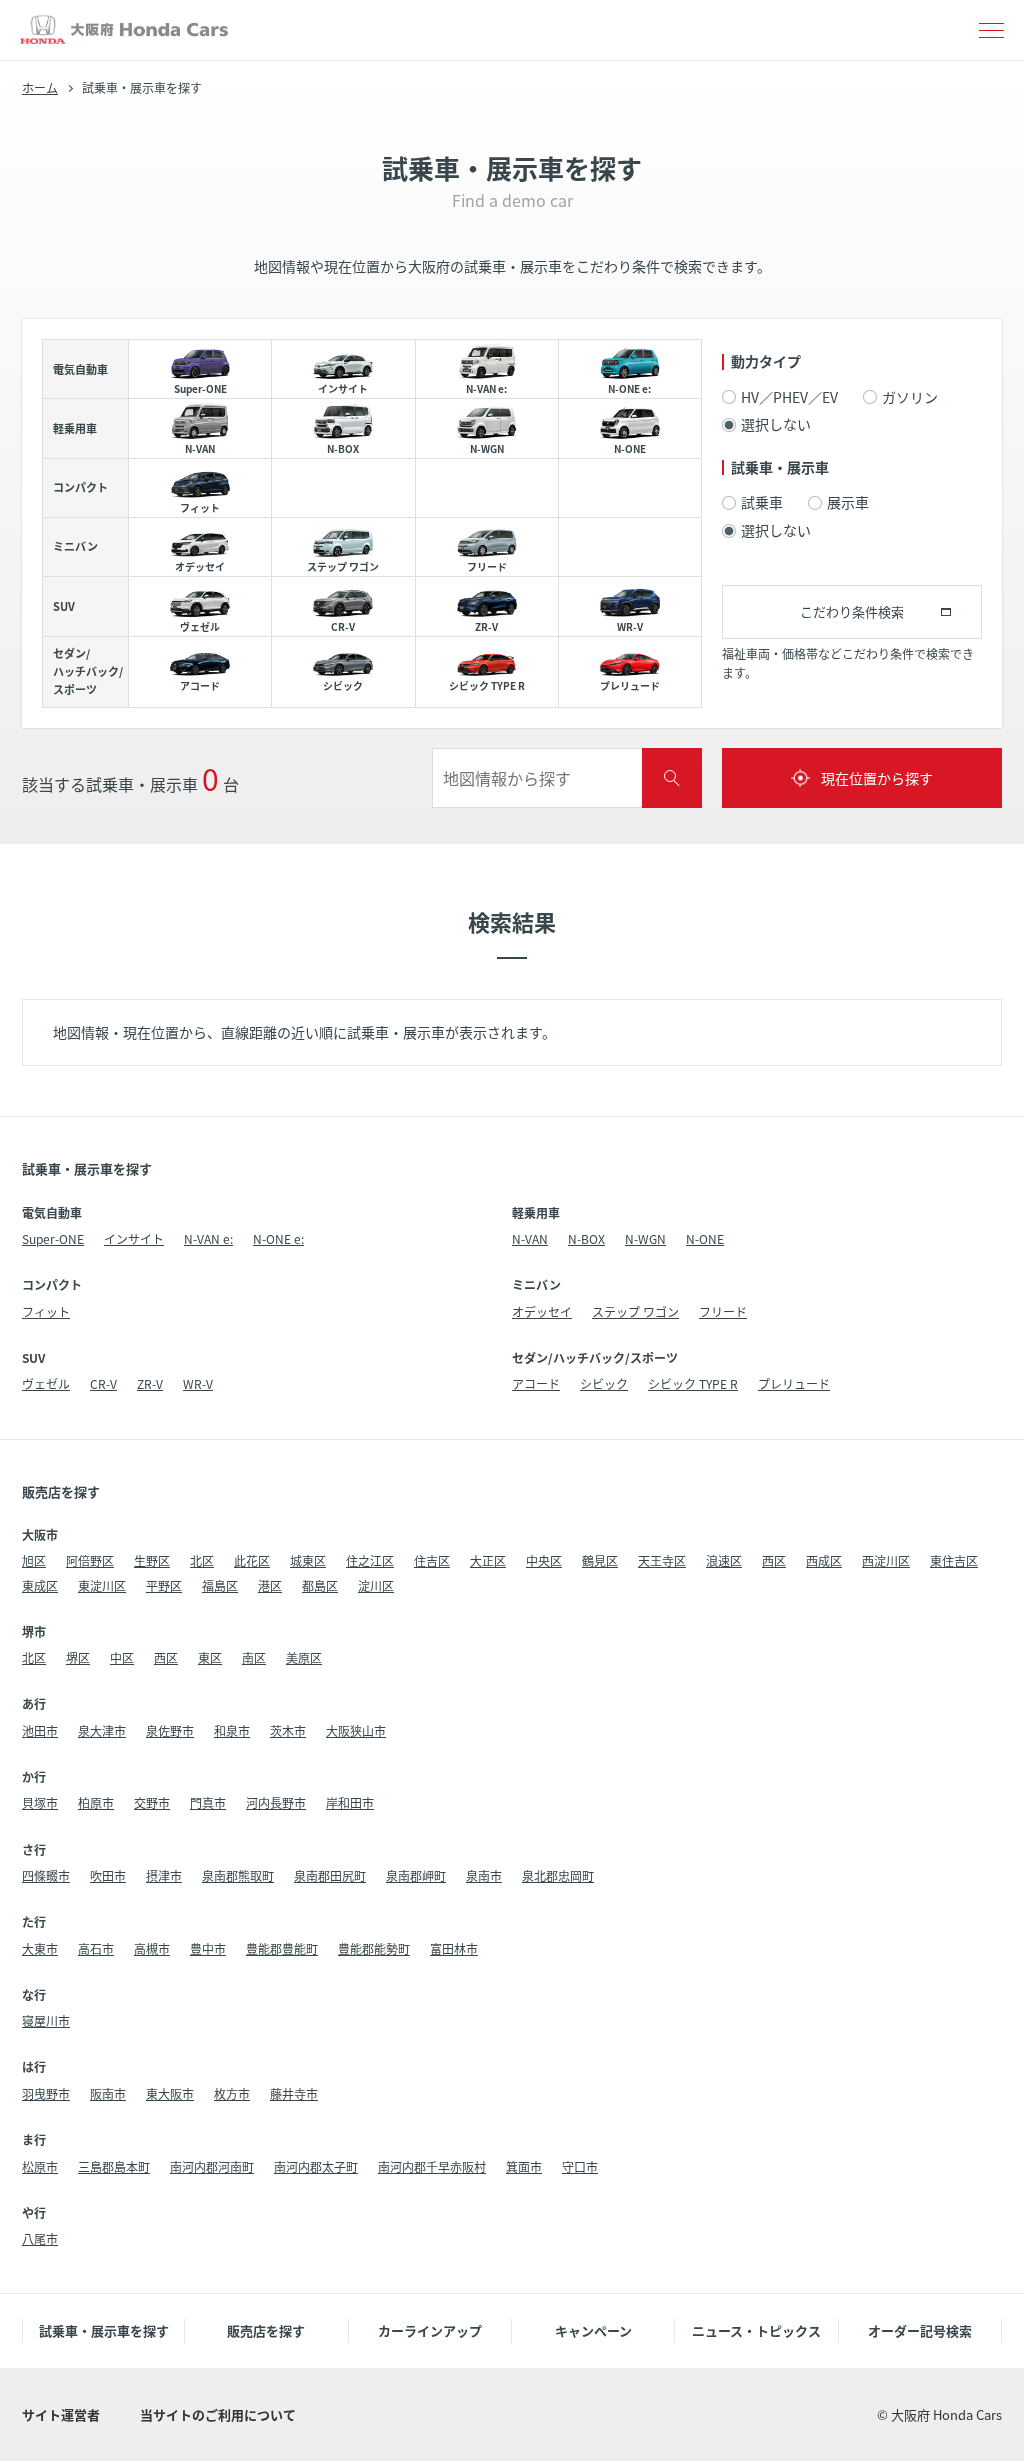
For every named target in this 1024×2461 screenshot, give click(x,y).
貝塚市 (40, 1802)
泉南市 (484, 1875)
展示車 (848, 502)
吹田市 (108, 1875)
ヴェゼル (46, 1383)
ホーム (40, 87)
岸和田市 (350, 1802)
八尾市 (40, 2238)
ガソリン (910, 397)
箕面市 (524, 2166)
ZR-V (150, 1383)
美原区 (304, 1657)
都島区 (320, 1585)
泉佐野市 (170, 1730)
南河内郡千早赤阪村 (432, 2166)
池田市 (40, 1730)
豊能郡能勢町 (374, 1948)
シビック (604, 1383)
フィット (46, 1311)
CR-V (103, 1383)
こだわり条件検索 (852, 611)
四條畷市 (46, 1875)
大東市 (40, 1948)
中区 (122, 1657)
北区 (202, 1560)
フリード (723, 1311)
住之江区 (370, 1560)
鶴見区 (600, 1560)
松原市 (40, 2166)
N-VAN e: (208, 1238)
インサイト (134, 1238)
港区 (270, 1585)
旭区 (34, 1560)
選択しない (776, 424)
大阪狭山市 (356, 1730)
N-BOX (586, 1238)
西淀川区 (886, 1560)
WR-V (198, 1383)
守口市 (580, 2166)
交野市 (152, 1802)
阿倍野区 (90, 1560)
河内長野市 (276, 1802)
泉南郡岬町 (416, 1875)
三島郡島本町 (114, 2166)
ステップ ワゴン (635, 1311)
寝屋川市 (46, 2020)
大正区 (488, 1560)
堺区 (78, 1657)
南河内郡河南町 (212, 2166)
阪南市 (108, 2093)
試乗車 (762, 502)
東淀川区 (102, 1585)
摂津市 (164, 1875)
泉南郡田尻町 (330, 1875)
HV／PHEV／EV (789, 397)
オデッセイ (542, 1311)
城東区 (308, 1560)
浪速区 (724, 1560)
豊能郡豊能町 (282, 1948)
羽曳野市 (46, 2093)
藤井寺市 (294, 2093)
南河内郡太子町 (316, 2166)
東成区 (40, 1585)
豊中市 (208, 1948)
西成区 (824, 1560)
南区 (254, 1657)
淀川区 (376, 1585)
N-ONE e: (278, 1238)
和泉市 (232, 1730)
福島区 (220, 1585)
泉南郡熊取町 (238, 1875)
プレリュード (794, 1383)
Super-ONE (53, 1238)
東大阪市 (170, 2093)
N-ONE (705, 1238)
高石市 (96, 1948)
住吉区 (432, 1560)
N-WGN (645, 1238)
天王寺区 (662, 1560)
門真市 (208, 1802)
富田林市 (454, 1948)
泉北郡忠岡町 (558, 1875)
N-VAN (530, 1238)
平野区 (164, 1585)
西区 (774, 1560)
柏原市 (96, 1802)
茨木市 (288, 1730)
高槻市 (152, 1948)
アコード (536, 1383)
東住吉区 (954, 1560)
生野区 (152, 1560)
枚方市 (232, 2093)
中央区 (544, 1560)
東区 (210, 1657)
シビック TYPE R (693, 1383)
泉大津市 (102, 1730)
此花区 (252, 1560)
